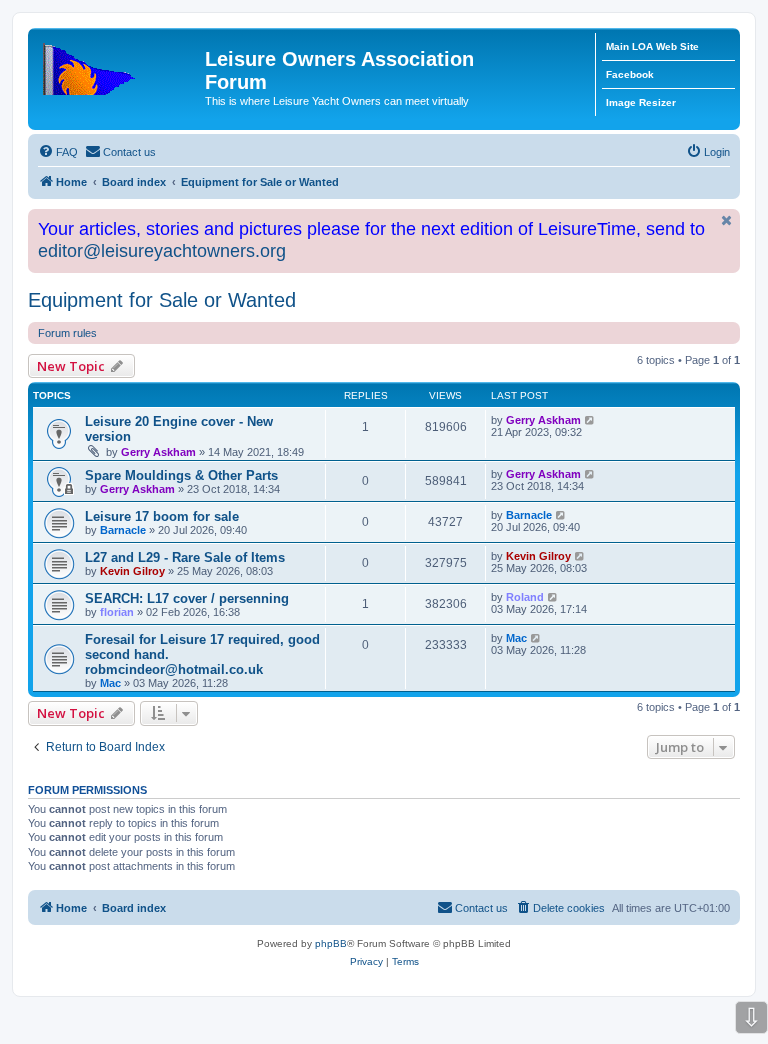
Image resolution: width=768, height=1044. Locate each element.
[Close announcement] (727, 220)
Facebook (630, 74)
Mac (110, 683)
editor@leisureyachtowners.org (162, 251)
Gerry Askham (158, 452)
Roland (525, 597)
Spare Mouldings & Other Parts (181, 475)
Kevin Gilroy (132, 571)
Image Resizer (641, 102)
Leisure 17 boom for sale (162, 516)
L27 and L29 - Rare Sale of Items (185, 557)
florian (117, 612)
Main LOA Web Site (652, 46)
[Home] (119, 65)
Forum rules (67, 333)
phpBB (331, 943)
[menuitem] (58, 152)
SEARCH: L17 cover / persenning (187, 598)
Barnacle (123, 530)
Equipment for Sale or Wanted (162, 300)
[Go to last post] (590, 420)
